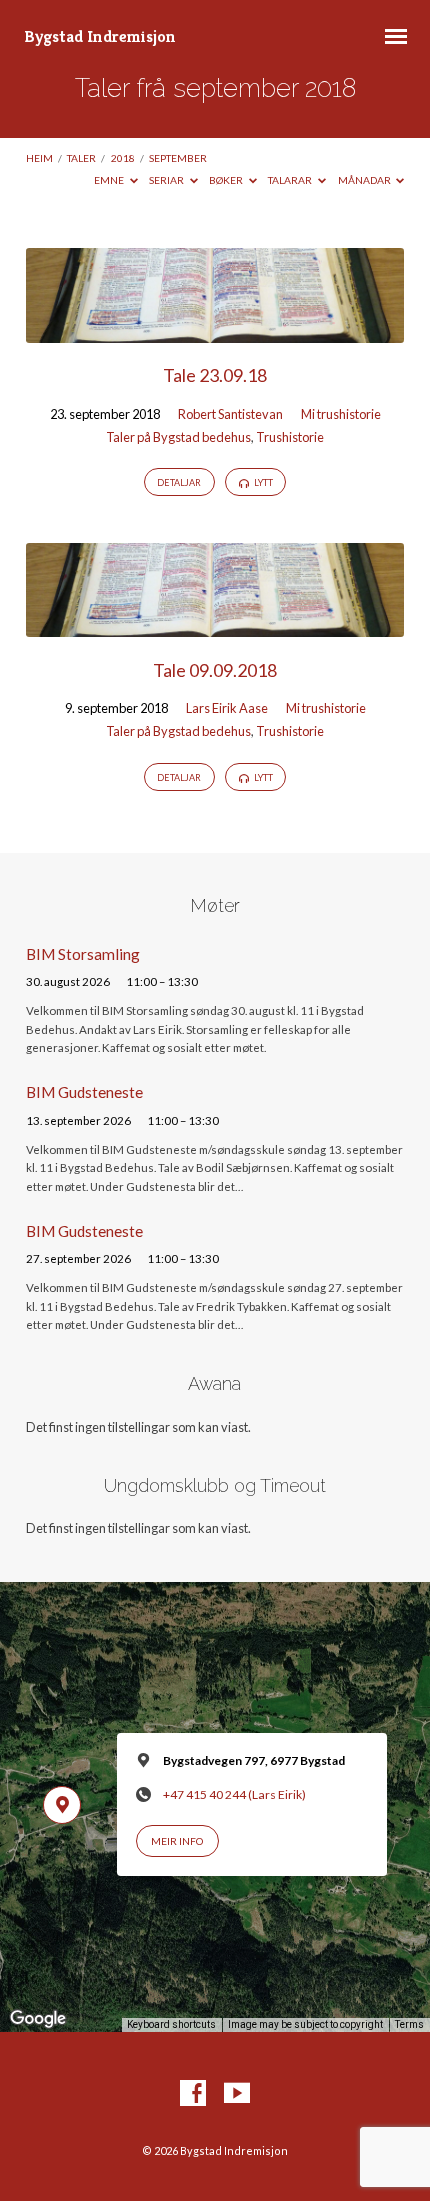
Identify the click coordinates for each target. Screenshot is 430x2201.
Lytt (262, 482)
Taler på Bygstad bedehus (178, 437)
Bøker (227, 180)
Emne (110, 180)
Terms (409, 2024)
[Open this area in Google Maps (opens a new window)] (38, 2019)
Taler (81, 158)
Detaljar (179, 482)
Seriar (167, 180)
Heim (39, 158)
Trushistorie (290, 437)
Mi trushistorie (341, 414)
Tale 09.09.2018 (215, 670)
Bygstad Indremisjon (100, 36)
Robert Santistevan (230, 414)
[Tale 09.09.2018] (215, 625)
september (178, 158)
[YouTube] (237, 2094)
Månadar (365, 180)
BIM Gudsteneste (84, 1092)
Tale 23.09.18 (215, 375)
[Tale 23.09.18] (215, 331)
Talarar (291, 180)
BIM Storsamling (83, 954)
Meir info (177, 1841)
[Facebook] (193, 2094)
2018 (123, 158)
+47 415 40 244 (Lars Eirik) (234, 1794)
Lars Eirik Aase (227, 708)
